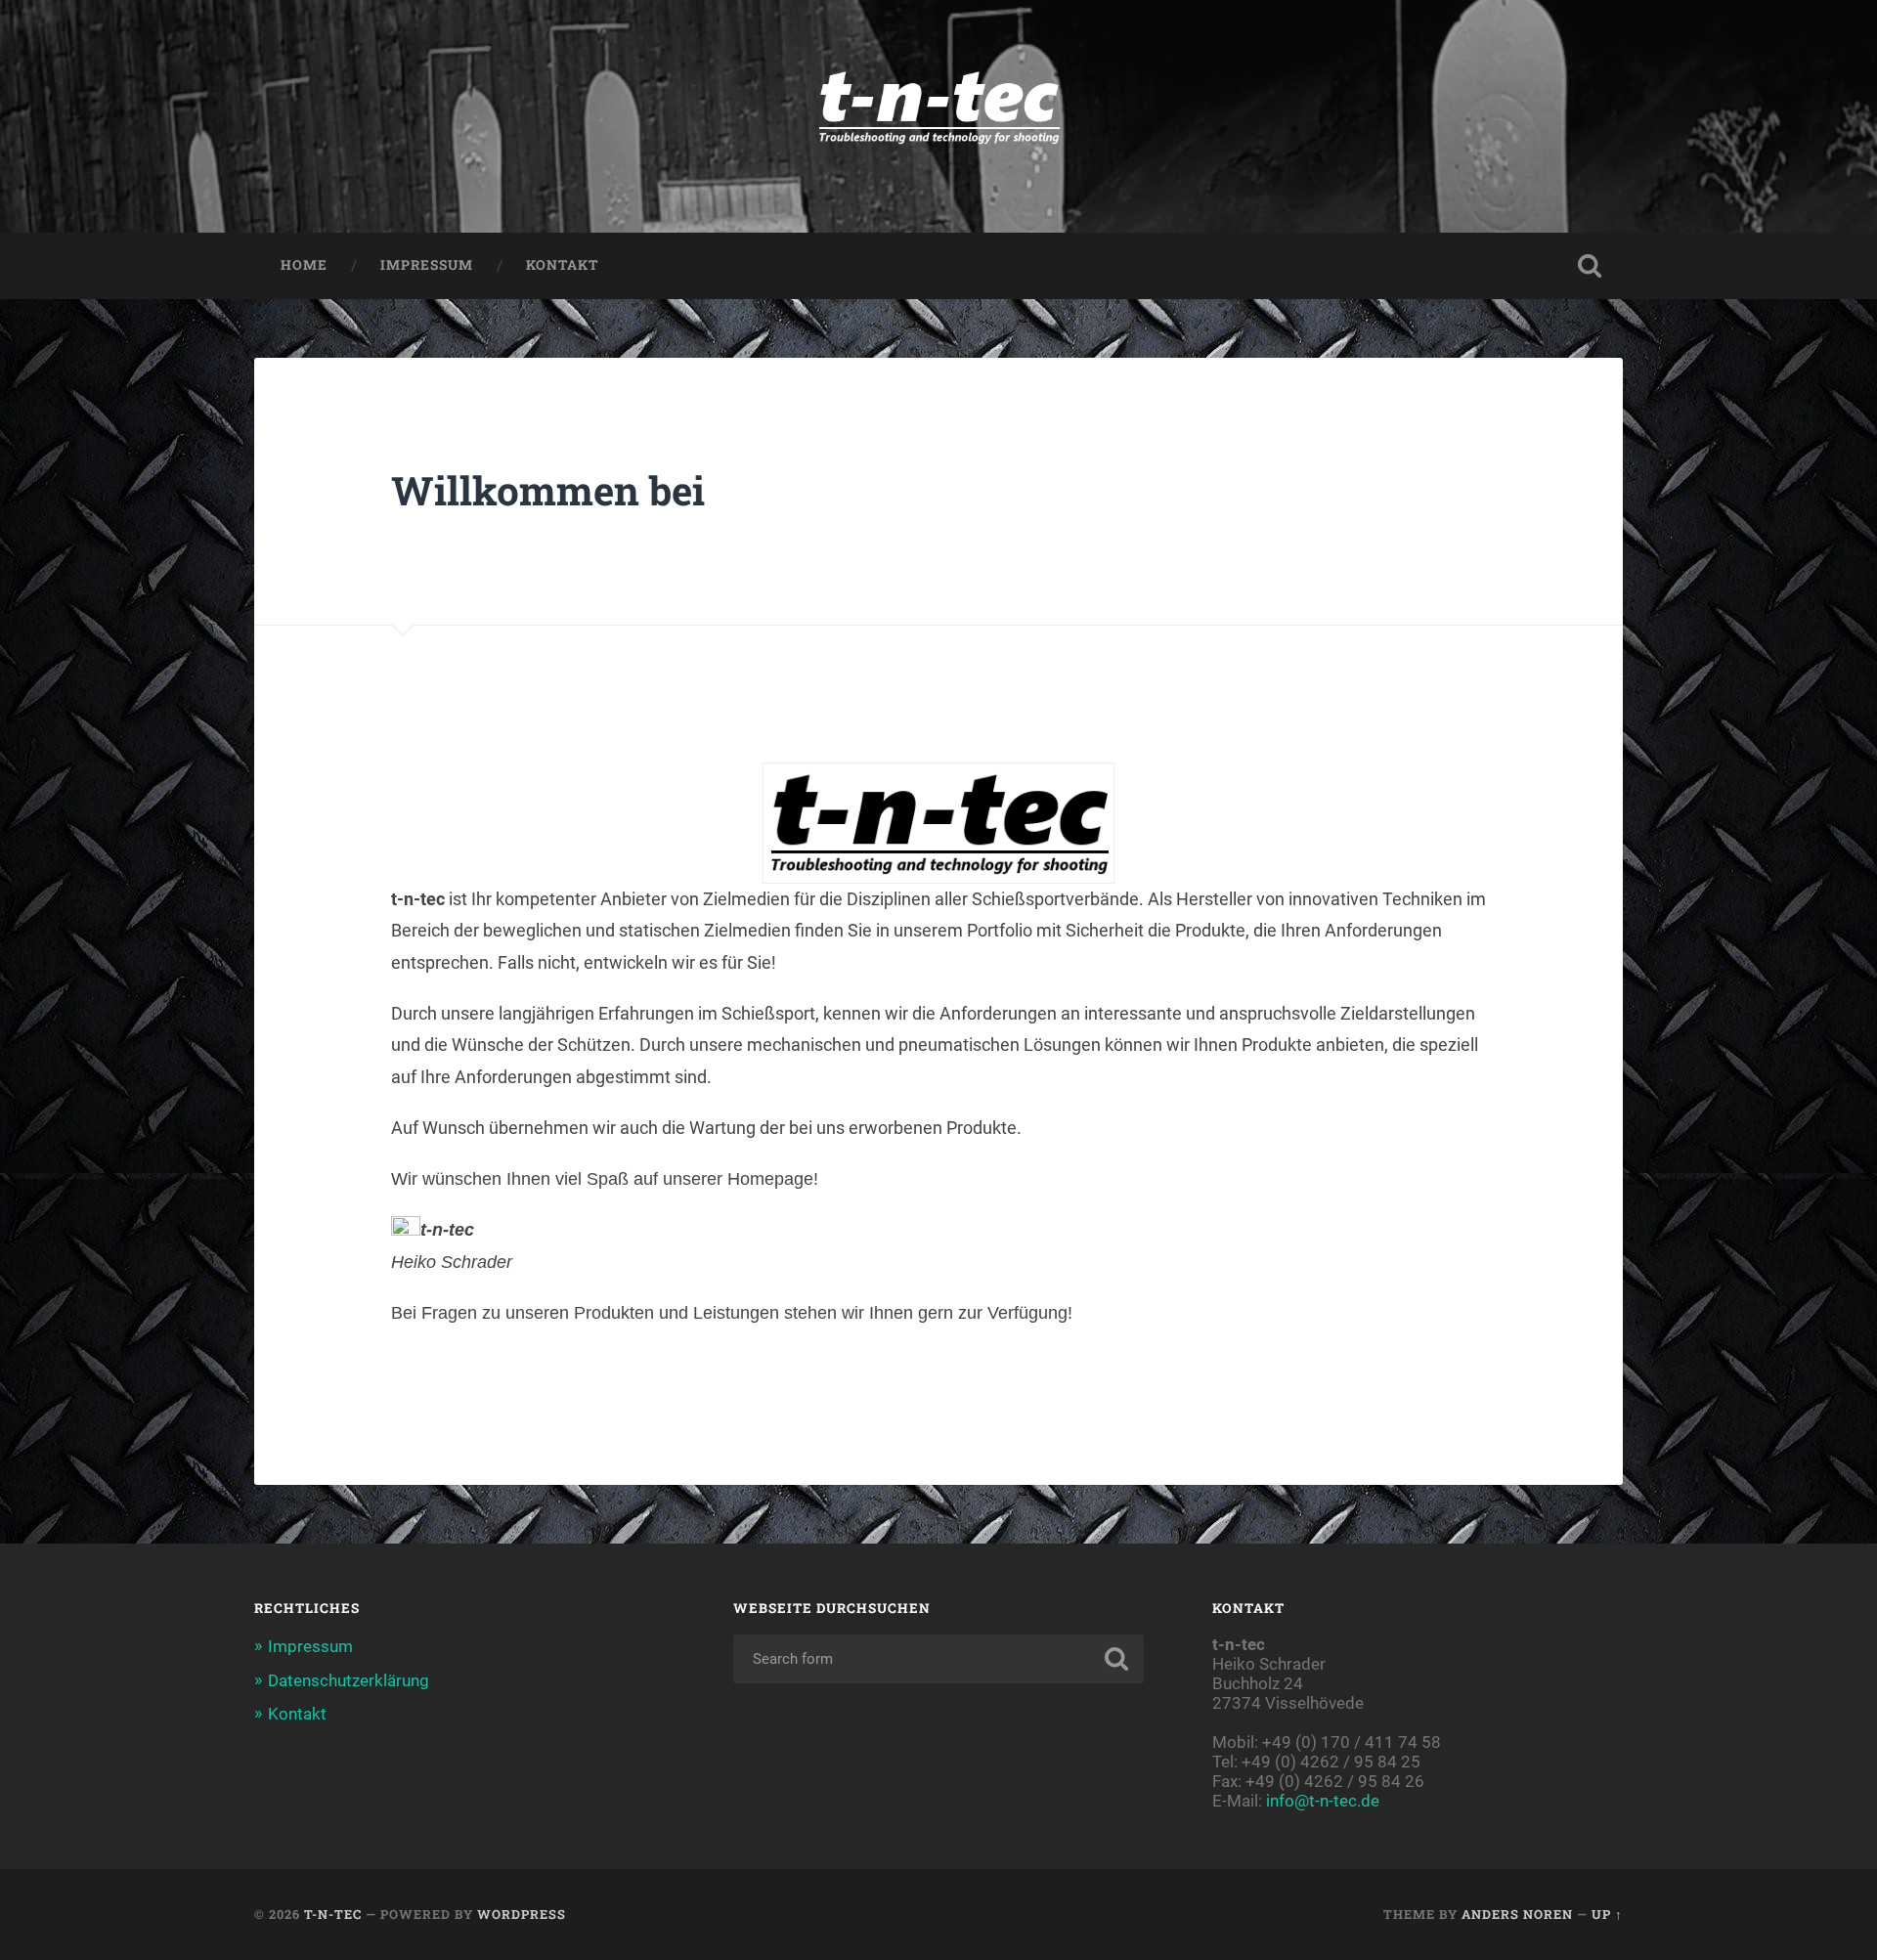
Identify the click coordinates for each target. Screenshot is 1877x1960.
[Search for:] (938, 1659)
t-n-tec (333, 1914)
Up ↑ (1607, 1914)
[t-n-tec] (938, 116)
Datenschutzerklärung (349, 1680)
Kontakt (562, 265)
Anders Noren (1517, 1914)
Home (304, 265)
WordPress (522, 1914)
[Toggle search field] (1590, 266)
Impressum (427, 265)
